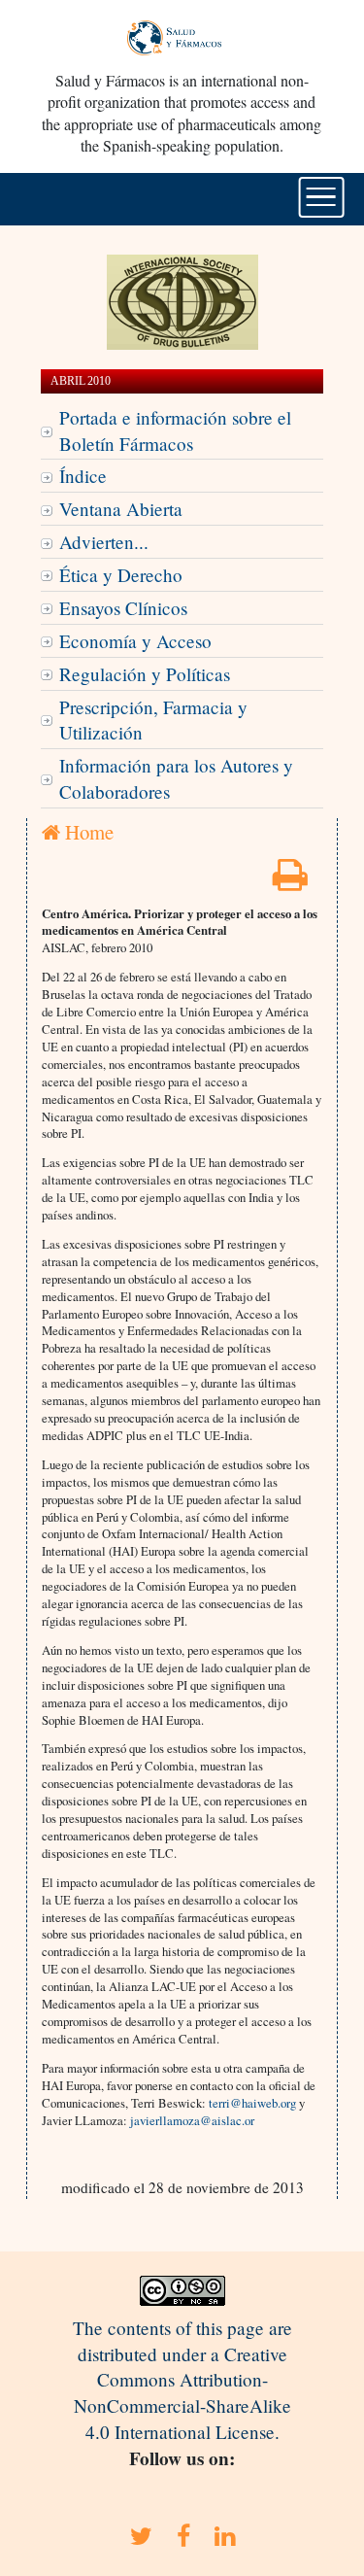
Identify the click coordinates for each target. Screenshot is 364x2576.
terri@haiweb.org (252, 2103)
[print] (290, 881)
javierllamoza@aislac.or (192, 2120)
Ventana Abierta (121, 509)
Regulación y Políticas (145, 674)
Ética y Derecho (121, 575)
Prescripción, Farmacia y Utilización (153, 720)
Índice (83, 476)
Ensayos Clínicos (123, 608)
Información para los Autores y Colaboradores (176, 778)
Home (87, 832)
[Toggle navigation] (321, 197)
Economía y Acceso (135, 641)
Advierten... (104, 542)
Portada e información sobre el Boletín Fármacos (175, 430)
